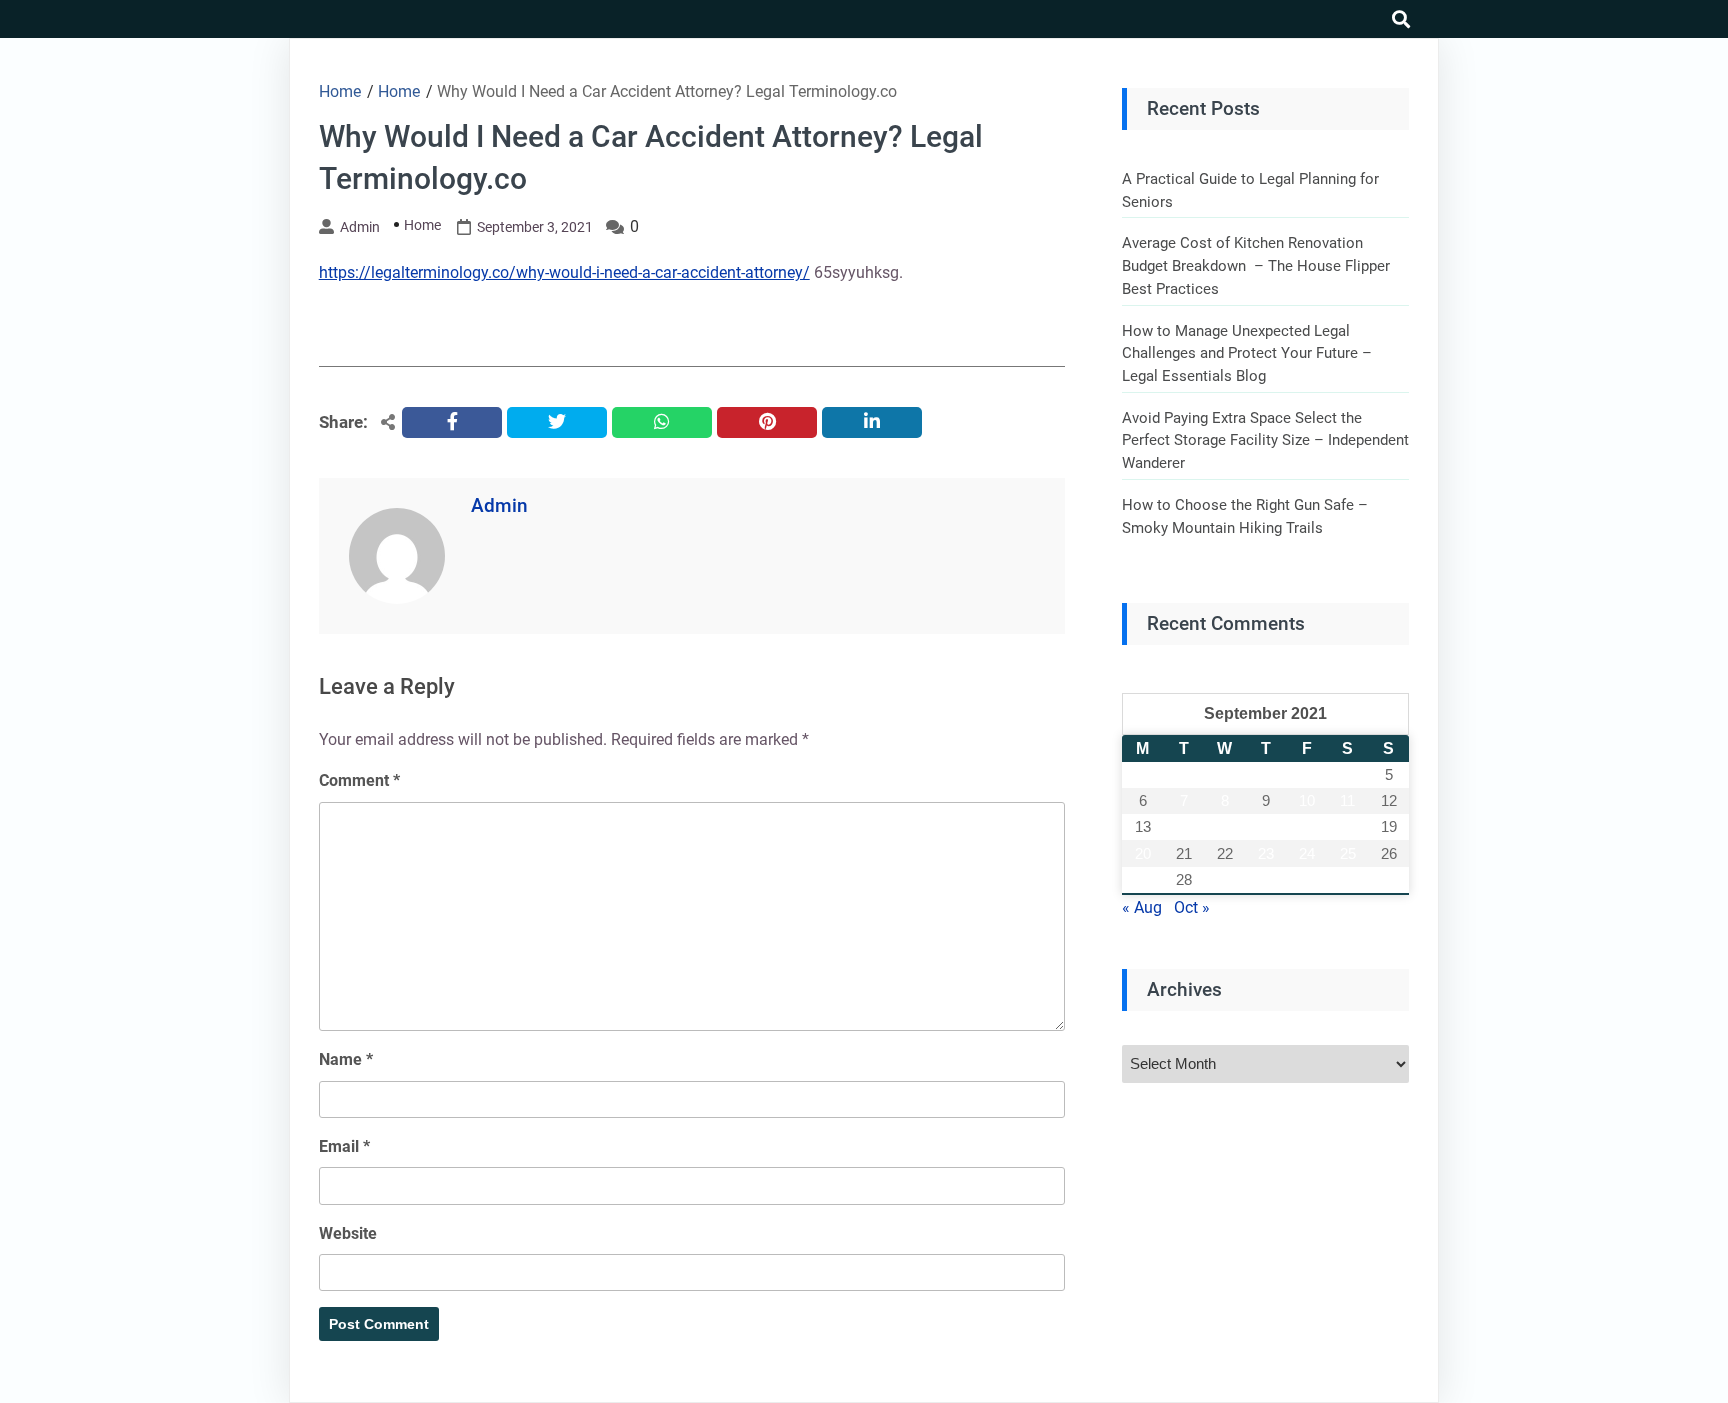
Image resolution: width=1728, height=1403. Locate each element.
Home (422, 225)
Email (344, 1146)
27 (1143, 879)
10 (1307, 800)
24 (1307, 853)
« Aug (1142, 907)
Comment (359, 780)
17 (1307, 826)
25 (1348, 853)
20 (1143, 853)
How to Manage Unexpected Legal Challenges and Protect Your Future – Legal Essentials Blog (1247, 353)
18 (1348, 826)
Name (346, 1059)
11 (1347, 800)
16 (1266, 826)
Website (348, 1233)
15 (1225, 826)
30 (1266, 879)
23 (1266, 853)
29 (1225, 879)
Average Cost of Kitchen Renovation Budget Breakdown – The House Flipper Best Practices (1256, 265)
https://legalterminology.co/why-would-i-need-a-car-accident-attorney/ (564, 272)
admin (360, 227)
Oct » (1192, 907)
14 (1184, 826)
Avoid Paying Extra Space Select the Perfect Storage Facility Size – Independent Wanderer (1265, 440)
